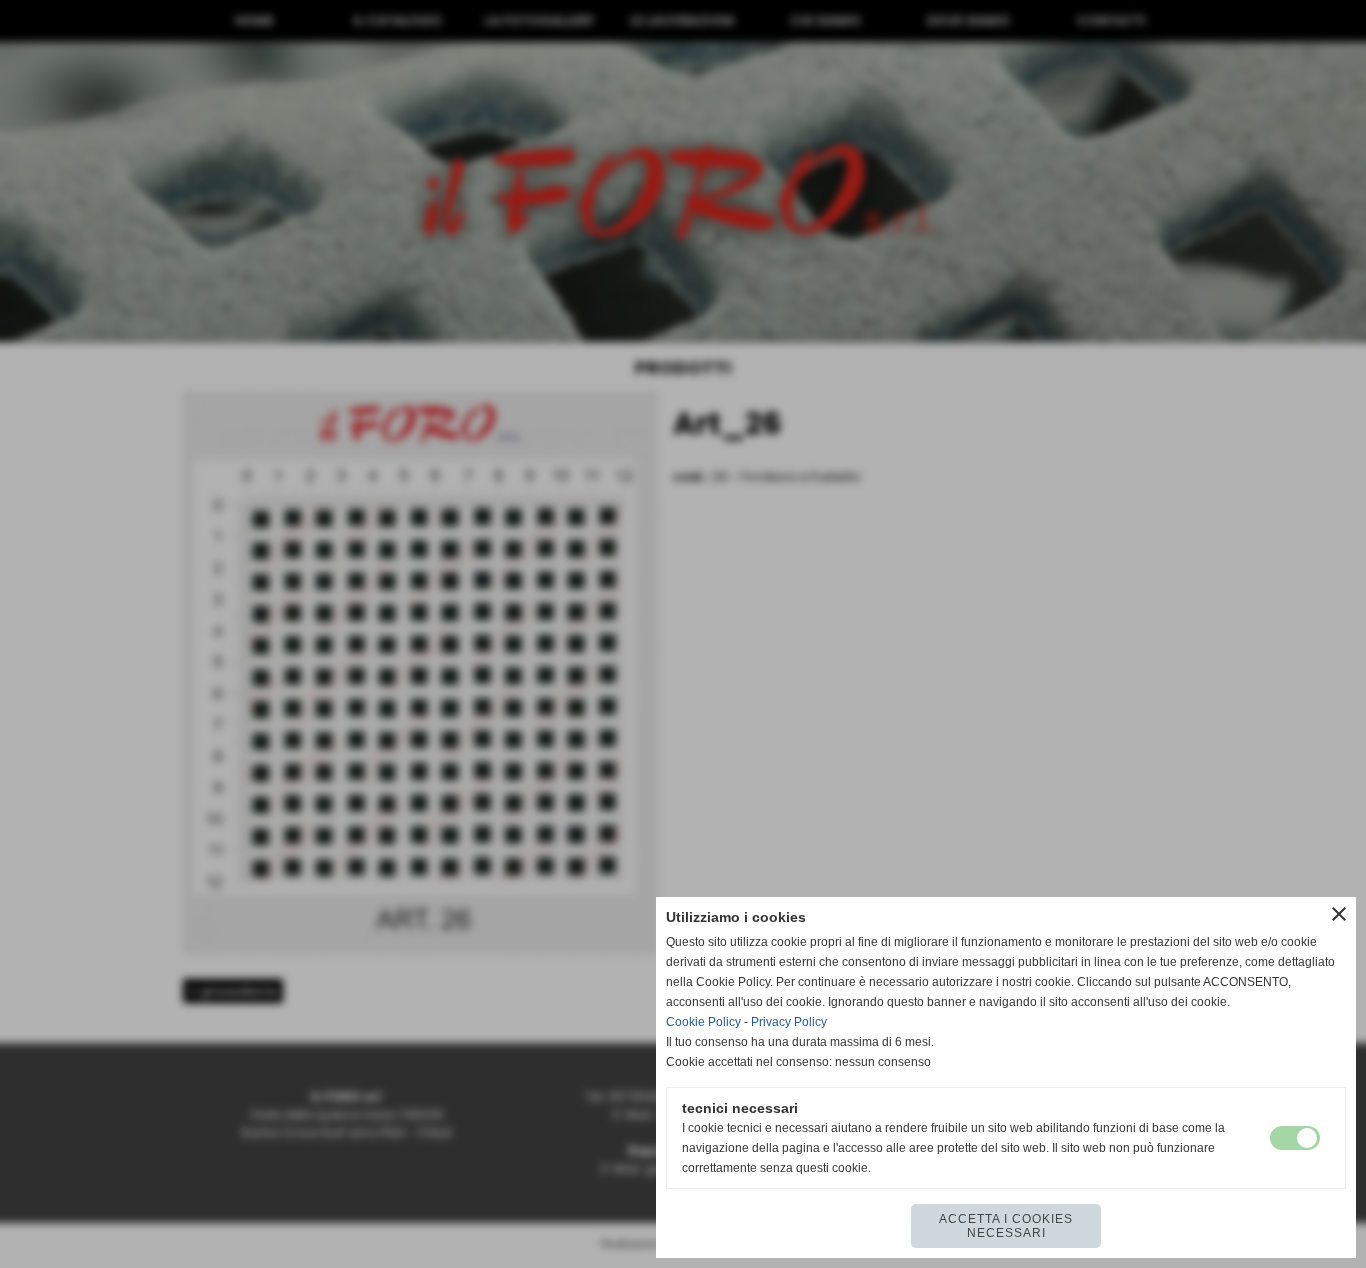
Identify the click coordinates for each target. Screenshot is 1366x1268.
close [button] (1339, 914)
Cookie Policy (703, 1022)
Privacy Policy (789, 1022)
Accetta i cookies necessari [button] (1006, 1226)
